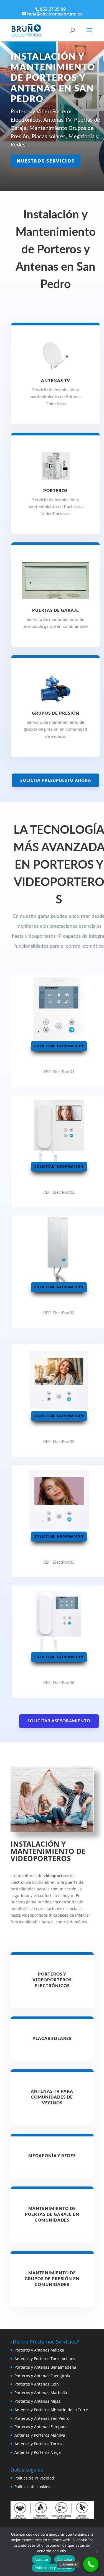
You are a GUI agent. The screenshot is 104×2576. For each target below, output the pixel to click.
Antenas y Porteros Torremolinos (45, 2359)
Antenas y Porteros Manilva (40, 2435)
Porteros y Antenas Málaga (39, 2350)
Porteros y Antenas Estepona (41, 2427)
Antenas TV (56, 381)
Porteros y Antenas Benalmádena (45, 2367)
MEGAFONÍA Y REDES (52, 2156)
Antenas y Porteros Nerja (38, 2452)
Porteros (55, 491)
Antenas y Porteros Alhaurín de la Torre (51, 2410)
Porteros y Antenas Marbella (41, 2393)
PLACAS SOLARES (52, 2039)
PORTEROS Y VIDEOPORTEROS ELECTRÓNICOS (52, 1980)
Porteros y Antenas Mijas (37, 2401)
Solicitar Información (59, 1046)
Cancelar (65, 2559)
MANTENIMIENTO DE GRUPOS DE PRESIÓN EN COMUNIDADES (52, 2279)
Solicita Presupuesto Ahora (56, 780)
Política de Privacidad (34, 2478)
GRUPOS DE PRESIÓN (56, 713)
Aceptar (41, 2559)
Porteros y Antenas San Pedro (42, 2418)
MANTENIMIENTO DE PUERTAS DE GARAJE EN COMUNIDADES (52, 2215)
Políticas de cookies (32, 2487)
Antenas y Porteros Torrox (38, 2444)
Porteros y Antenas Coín (37, 2384)
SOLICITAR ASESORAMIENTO (59, 1721)
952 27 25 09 (53, 9)
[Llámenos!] (91, 2564)
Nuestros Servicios (46, 161)
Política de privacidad (53, 2568)
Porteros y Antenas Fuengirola (42, 2376)
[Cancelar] (97, 2552)
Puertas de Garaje (56, 611)
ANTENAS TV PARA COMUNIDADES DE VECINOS (52, 2097)
